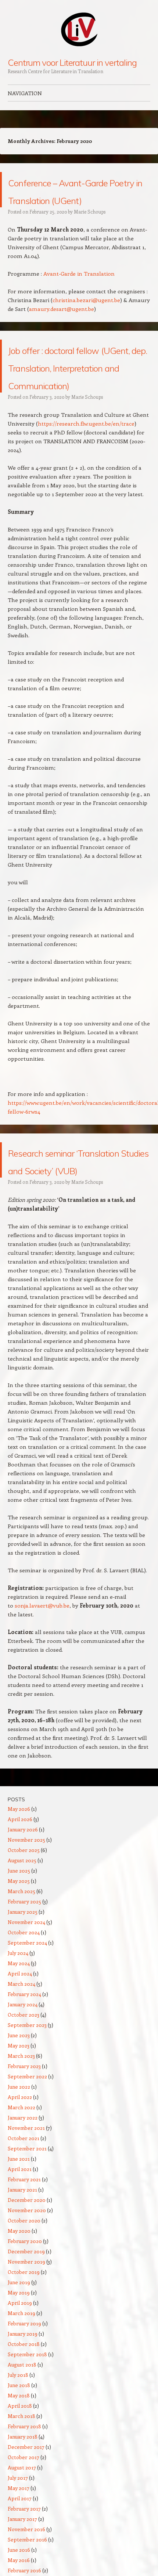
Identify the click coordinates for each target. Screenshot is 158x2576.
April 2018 (20, 2476)
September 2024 (27, 2013)
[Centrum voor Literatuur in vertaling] (79, 29)
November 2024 (26, 1993)
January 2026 (23, 1900)
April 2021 (20, 2240)
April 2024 (20, 2044)
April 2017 (20, 2569)
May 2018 (19, 2466)
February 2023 (24, 2137)
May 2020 (19, 2301)
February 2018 (24, 2497)
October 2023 (24, 2085)
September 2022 (27, 2147)
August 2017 (22, 2538)
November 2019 (26, 2332)
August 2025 (22, 1931)
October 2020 (24, 2291)
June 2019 (19, 2353)
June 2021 (19, 2229)
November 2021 (26, 2198)
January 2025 (23, 1982)
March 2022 (21, 2178)
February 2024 (24, 2065)
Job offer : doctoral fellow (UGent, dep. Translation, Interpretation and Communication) (69, 401)
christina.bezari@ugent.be (86, 318)
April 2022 (20, 2167)
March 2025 (21, 1962)
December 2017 (26, 2517)
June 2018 (19, 2456)
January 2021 (22, 2260)
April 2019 (20, 2373)
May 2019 (19, 2363)
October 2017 (24, 2528)
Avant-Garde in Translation (79, 291)
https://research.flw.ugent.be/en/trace (86, 476)
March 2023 (21, 2126)
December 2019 (26, 2322)
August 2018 (22, 2435)
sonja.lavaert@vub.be (42, 1676)
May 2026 (19, 1879)
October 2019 (24, 2342)
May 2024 (19, 2034)
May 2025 (19, 1951)
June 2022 (19, 2157)
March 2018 (21, 2487)
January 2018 (23, 2507)
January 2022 (23, 2188)
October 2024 (24, 2003)
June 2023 (19, 2106)
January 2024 (23, 2075)
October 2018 (24, 2414)
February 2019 (24, 2394)
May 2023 (19, 2116)
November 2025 (26, 1910)
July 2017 (18, 2548)
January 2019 (23, 2404)
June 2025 (19, 1941)
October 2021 (24, 2209)
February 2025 (24, 1972)
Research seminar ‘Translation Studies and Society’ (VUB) (71, 1221)
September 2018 (27, 2425)
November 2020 (27, 2281)
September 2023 (27, 2095)
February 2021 (24, 2250)
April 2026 (20, 1890)
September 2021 (27, 2219)
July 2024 (18, 2023)
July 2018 (18, 2445)
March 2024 (21, 2054)
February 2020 (25, 2312)
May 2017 (19, 2559)
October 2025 (24, 1921)
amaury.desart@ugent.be (62, 326)
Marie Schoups (90, 229)
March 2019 (21, 2384)
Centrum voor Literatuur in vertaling (72, 62)
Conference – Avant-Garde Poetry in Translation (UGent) (75, 198)
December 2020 (27, 2270)
